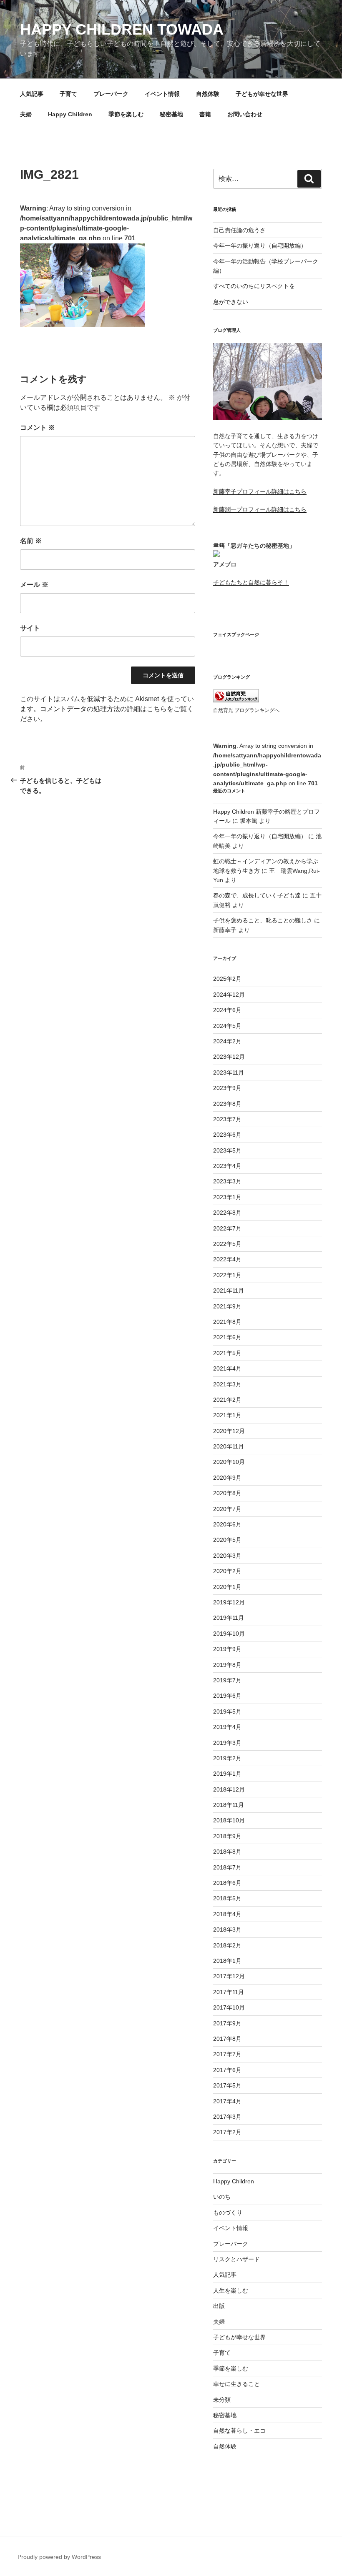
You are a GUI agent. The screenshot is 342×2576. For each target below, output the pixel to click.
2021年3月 (227, 1384)
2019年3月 (227, 1743)
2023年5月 (227, 1150)
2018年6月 (227, 1883)
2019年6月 (227, 1696)
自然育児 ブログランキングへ (246, 710)
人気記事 (32, 94)
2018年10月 (229, 1820)
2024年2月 (227, 1041)
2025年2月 (227, 979)
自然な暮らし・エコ (239, 2431)
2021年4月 (227, 1368)
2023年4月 (227, 1166)
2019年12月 (229, 1602)
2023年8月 (227, 1104)
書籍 (205, 114)
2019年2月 (227, 1758)
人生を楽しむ (231, 2290)
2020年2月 (227, 1571)
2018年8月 (227, 1852)
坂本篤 (249, 821)
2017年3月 (227, 2117)
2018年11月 (229, 1805)
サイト (30, 628)
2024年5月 (227, 1026)
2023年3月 (227, 1181)
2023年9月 (227, 1088)
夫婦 (26, 114)
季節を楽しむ (126, 114)
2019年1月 (227, 1774)
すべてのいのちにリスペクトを (254, 286)
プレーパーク (111, 94)
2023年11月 (229, 1072)
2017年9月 (227, 2023)
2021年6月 (227, 1337)
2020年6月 (227, 1524)
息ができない (231, 302)
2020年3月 (227, 1556)
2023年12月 (229, 1057)
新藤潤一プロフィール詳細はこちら (260, 509)
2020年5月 (227, 1540)
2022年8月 (227, 1213)
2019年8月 (227, 1665)
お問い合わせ (245, 114)
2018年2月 (227, 1945)
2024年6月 (227, 1010)
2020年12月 (229, 1431)
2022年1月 (227, 1275)
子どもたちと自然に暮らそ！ (251, 582)
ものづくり (228, 2213)
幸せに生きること (236, 2384)
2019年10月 (229, 1634)
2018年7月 (227, 1867)
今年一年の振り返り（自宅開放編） (260, 246)
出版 (219, 2306)
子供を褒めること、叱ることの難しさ (263, 920)
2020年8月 (227, 1493)
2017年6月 (227, 2070)
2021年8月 (227, 1322)
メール (34, 585)
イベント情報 (162, 94)
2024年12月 (229, 995)
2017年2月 (227, 2132)
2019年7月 (227, 1680)
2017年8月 (227, 2039)
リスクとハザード (236, 2259)
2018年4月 (227, 1914)
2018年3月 (227, 1929)
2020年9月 (227, 1478)
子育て (68, 94)
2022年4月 (227, 1259)
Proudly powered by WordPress (59, 2557)
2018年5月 (227, 1898)
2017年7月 (227, 2054)
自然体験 (208, 94)
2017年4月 (227, 2101)
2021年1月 (227, 1415)
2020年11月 (229, 1446)
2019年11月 (229, 1618)
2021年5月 (227, 1353)
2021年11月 (229, 1291)
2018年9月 (227, 1836)
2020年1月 (227, 1587)
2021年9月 (227, 1306)
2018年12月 (229, 1789)
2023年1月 (227, 1197)
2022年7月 (227, 1228)
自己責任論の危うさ (239, 230)
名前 (31, 541)
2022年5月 (227, 1244)
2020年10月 (229, 1462)
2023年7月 (227, 1119)
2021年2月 (227, 1400)
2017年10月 (229, 2007)
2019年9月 (227, 1649)
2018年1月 (227, 1961)
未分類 (222, 2400)
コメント (38, 427)
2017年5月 (227, 2085)
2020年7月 (227, 1509)
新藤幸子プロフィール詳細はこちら (260, 491)
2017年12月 (229, 1976)
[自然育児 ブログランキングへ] (236, 700)
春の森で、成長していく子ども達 (257, 895)
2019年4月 (227, 1727)
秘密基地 (171, 114)
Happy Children (70, 114)
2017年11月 (229, 1992)
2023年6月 (227, 1135)
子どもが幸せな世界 (262, 94)
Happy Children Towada (122, 29)
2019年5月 (227, 1711)
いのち (222, 2197)
